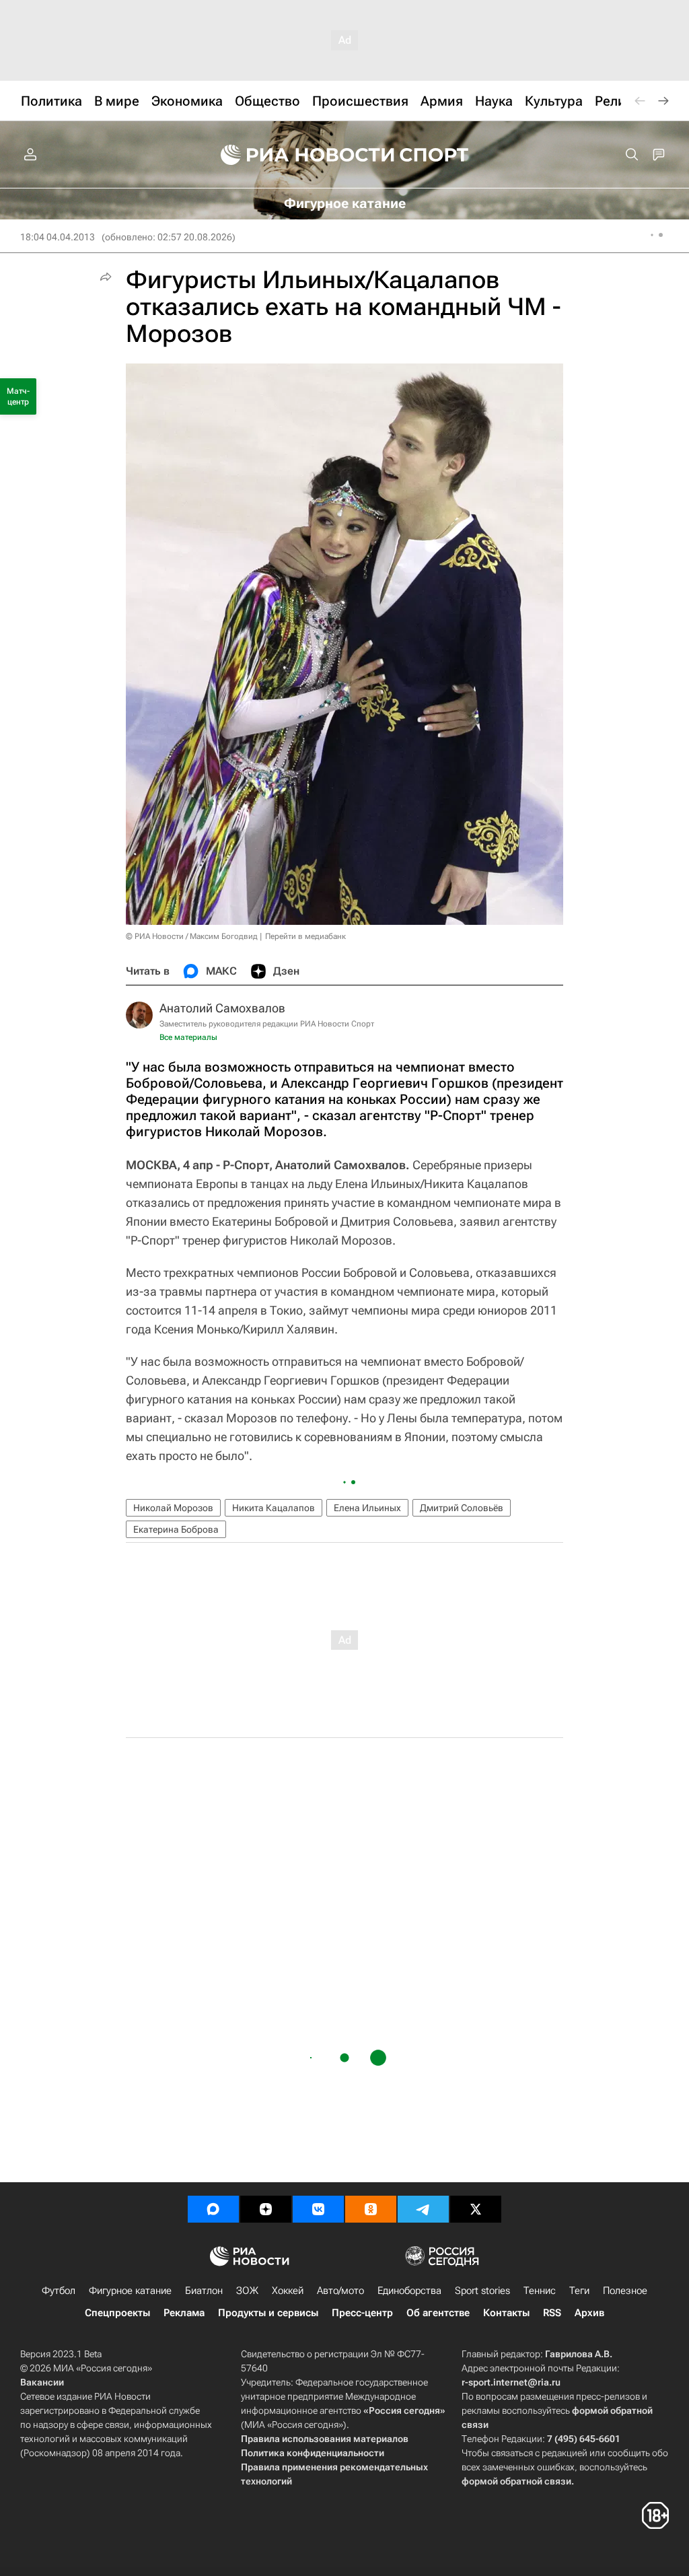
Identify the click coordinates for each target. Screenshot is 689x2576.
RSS (552, 2313)
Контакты (506, 2313)
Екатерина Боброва (176, 1529)
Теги (579, 2291)
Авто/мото (340, 2291)
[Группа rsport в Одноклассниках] (371, 2209)
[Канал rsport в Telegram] (423, 2209)
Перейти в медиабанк (305, 936)
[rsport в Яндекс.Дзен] (266, 2209)
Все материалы (188, 1037)
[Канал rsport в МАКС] (213, 2209)
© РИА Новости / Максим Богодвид (192, 936)
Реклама (184, 2313)
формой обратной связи (516, 2481)
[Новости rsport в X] (476, 2209)
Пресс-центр (362, 2313)
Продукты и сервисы (268, 2313)
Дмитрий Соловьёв (462, 1508)
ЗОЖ (247, 2291)
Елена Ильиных (367, 1508)
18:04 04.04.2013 (58, 237)
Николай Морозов (173, 1508)
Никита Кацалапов (274, 1508)
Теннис (540, 2291)
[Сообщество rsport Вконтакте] (318, 2209)
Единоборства (409, 2291)
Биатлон (204, 2291)
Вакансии (42, 2382)
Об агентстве (438, 2313)
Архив (589, 2313)
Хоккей (288, 2291)
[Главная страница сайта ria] (299, 155)
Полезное (625, 2291)
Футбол (59, 2291)
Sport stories (482, 2291)
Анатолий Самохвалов (222, 1008)
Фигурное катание (130, 2291)
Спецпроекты (117, 2313)
